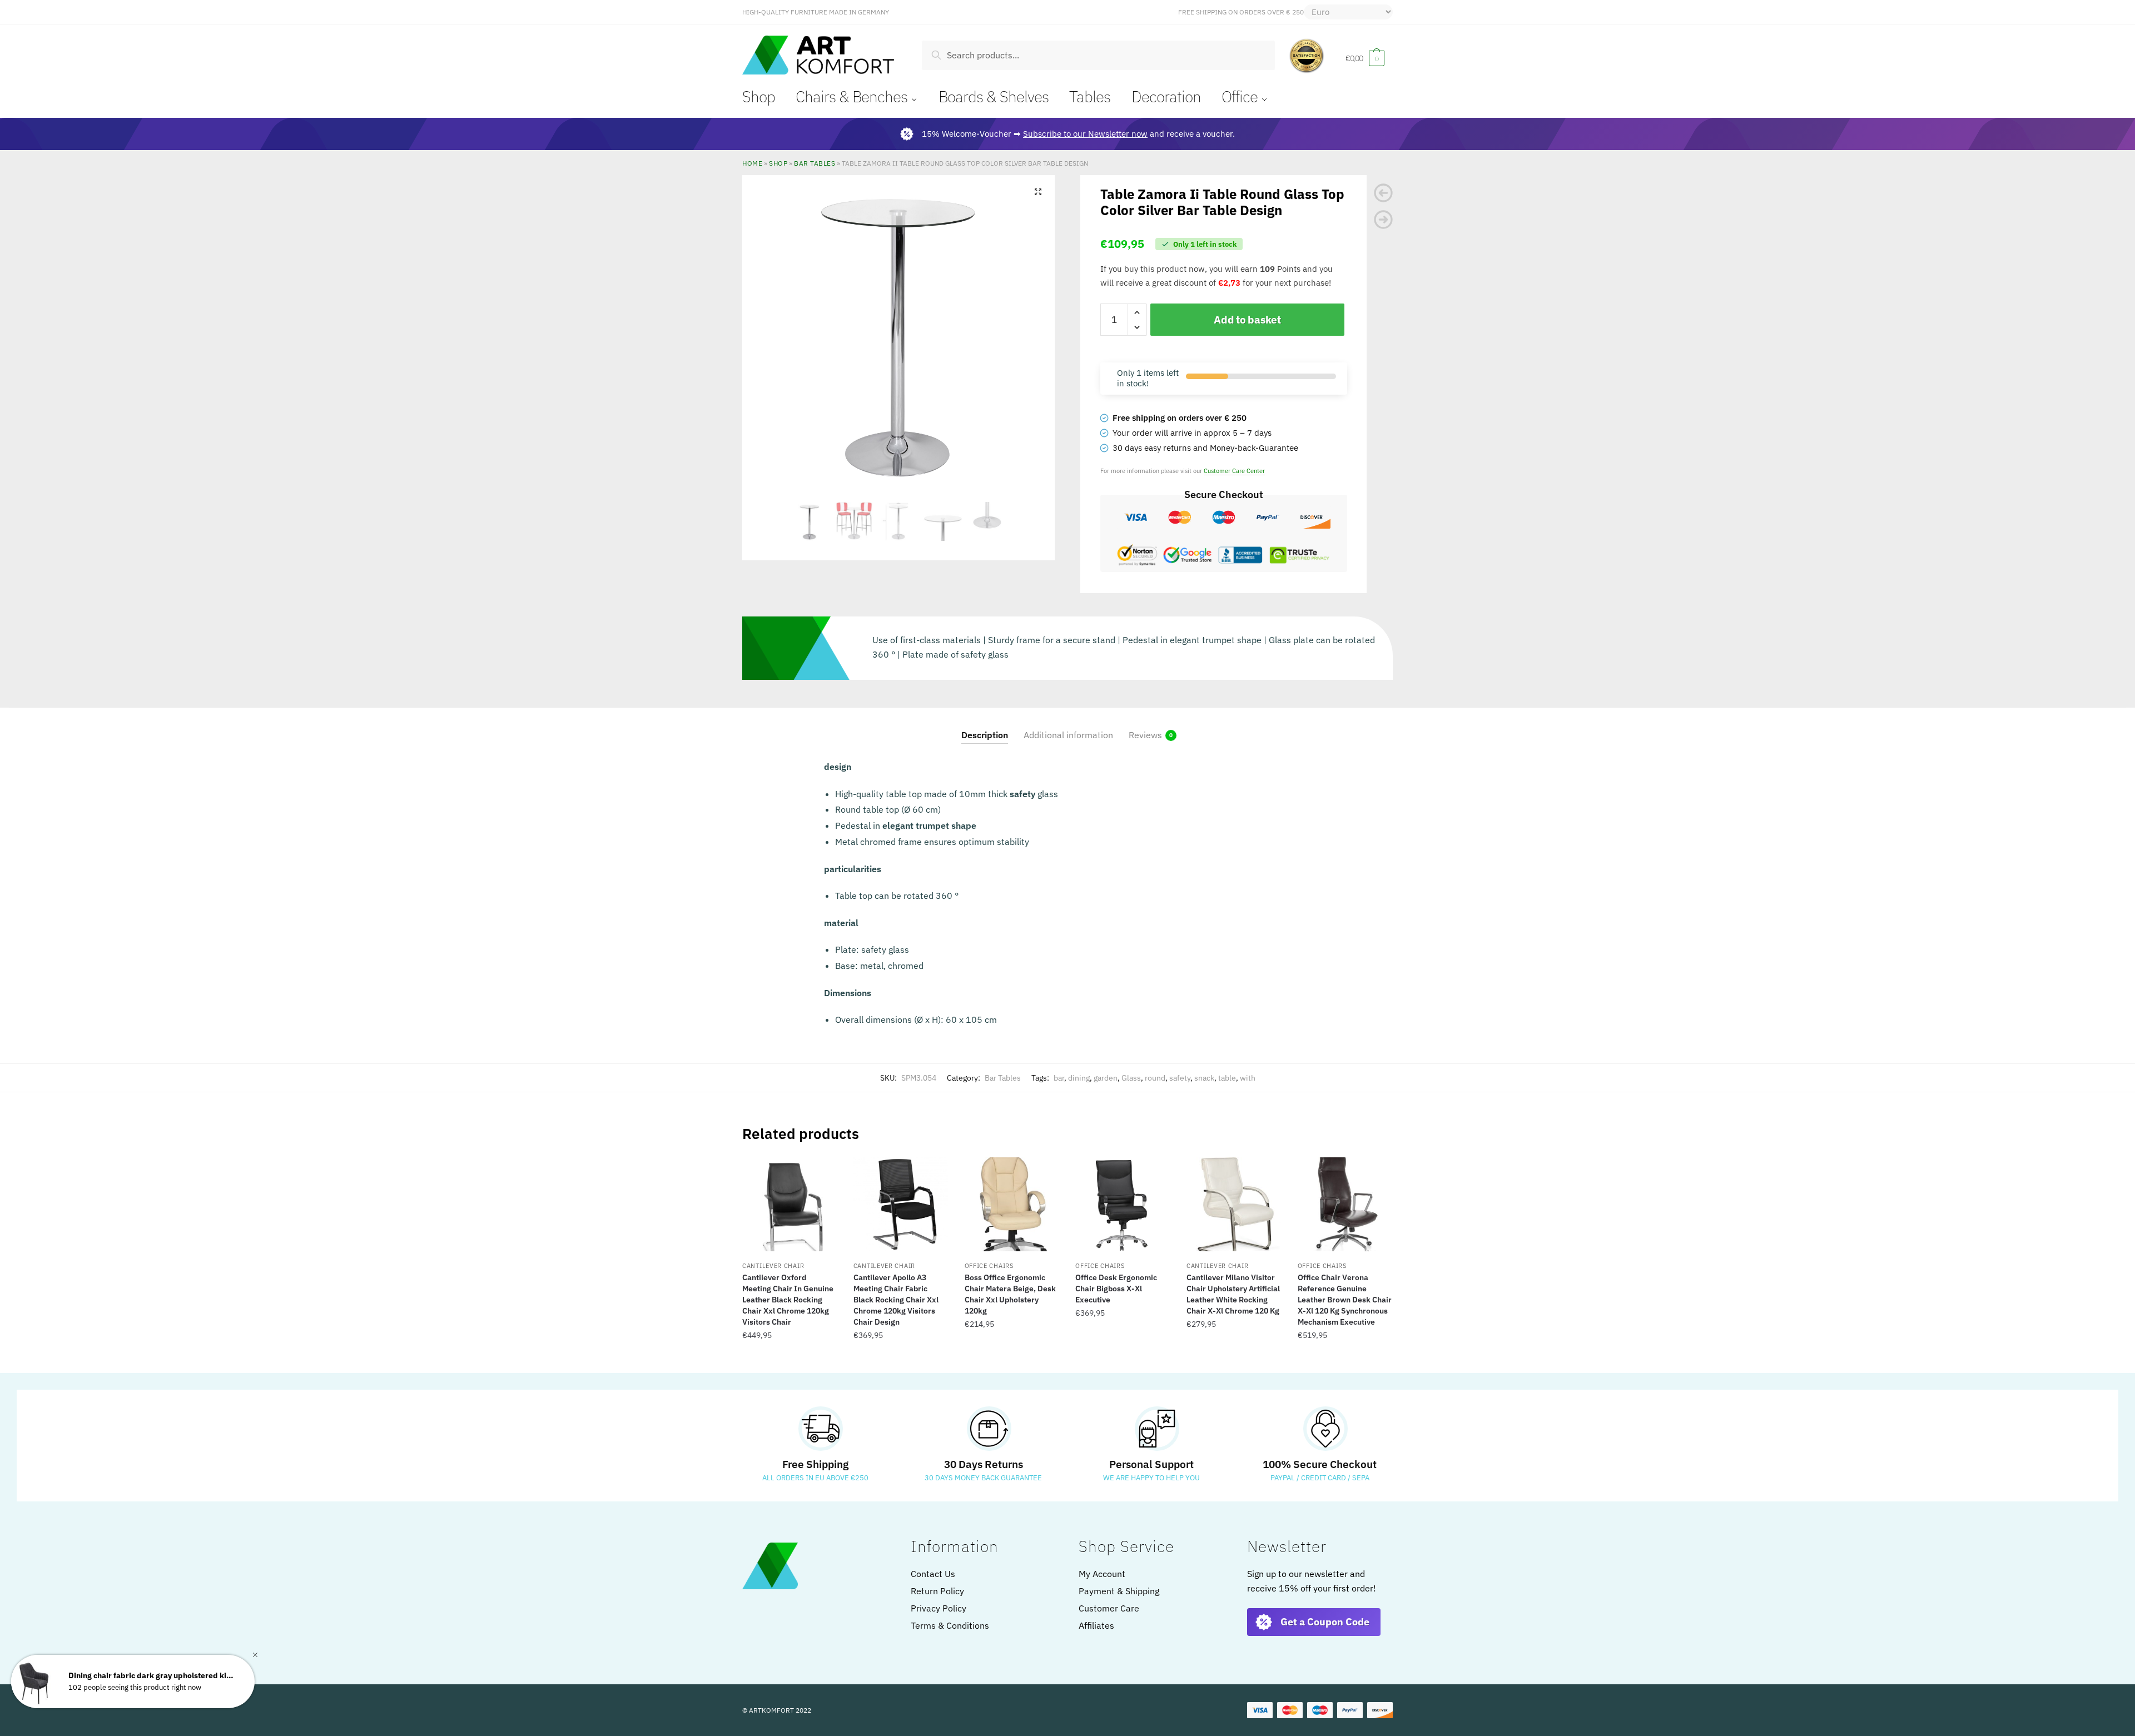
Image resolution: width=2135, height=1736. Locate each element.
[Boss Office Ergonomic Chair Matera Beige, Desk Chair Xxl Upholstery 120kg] (1012, 1205)
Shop (778, 163)
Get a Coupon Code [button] (1325, 1622)
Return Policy (937, 1591)
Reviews (1145, 735)
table (1227, 1078)
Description (985, 735)
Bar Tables (815, 163)
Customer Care (1109, 1608)
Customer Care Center (1234, 471)
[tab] (985, 726)
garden (1106, 1078)
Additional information (1068, 735)
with (1248, 1078)
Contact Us (933, 1574)
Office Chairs (989, 1266)
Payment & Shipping (1119, 1591)
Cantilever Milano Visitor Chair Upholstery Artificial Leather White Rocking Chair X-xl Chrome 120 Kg (1233, 1294)
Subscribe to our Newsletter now (1085, 134)
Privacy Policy (939, 1608)
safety (1180, 1078)
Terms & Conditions (950, 1625)
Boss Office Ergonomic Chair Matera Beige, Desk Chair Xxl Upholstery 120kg (1010, 1294)
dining (1079, 1078)
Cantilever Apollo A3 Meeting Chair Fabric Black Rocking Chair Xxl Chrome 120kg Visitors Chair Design (896, 1300)
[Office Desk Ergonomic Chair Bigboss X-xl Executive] (1123, 1205)
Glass (1131, 1078)
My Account (1102, 1574)
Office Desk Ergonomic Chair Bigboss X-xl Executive (1116, 1289)
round (1155, 1078)
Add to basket (1247, 320)
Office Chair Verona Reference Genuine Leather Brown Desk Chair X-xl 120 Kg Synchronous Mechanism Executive (1345, 1300)
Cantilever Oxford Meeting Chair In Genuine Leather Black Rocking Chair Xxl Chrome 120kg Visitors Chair (788, 1300)
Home (752, 163)
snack (1204, 1078)
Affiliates (1096, 1625)
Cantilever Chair (773, 1266)
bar (1059, 1078)
